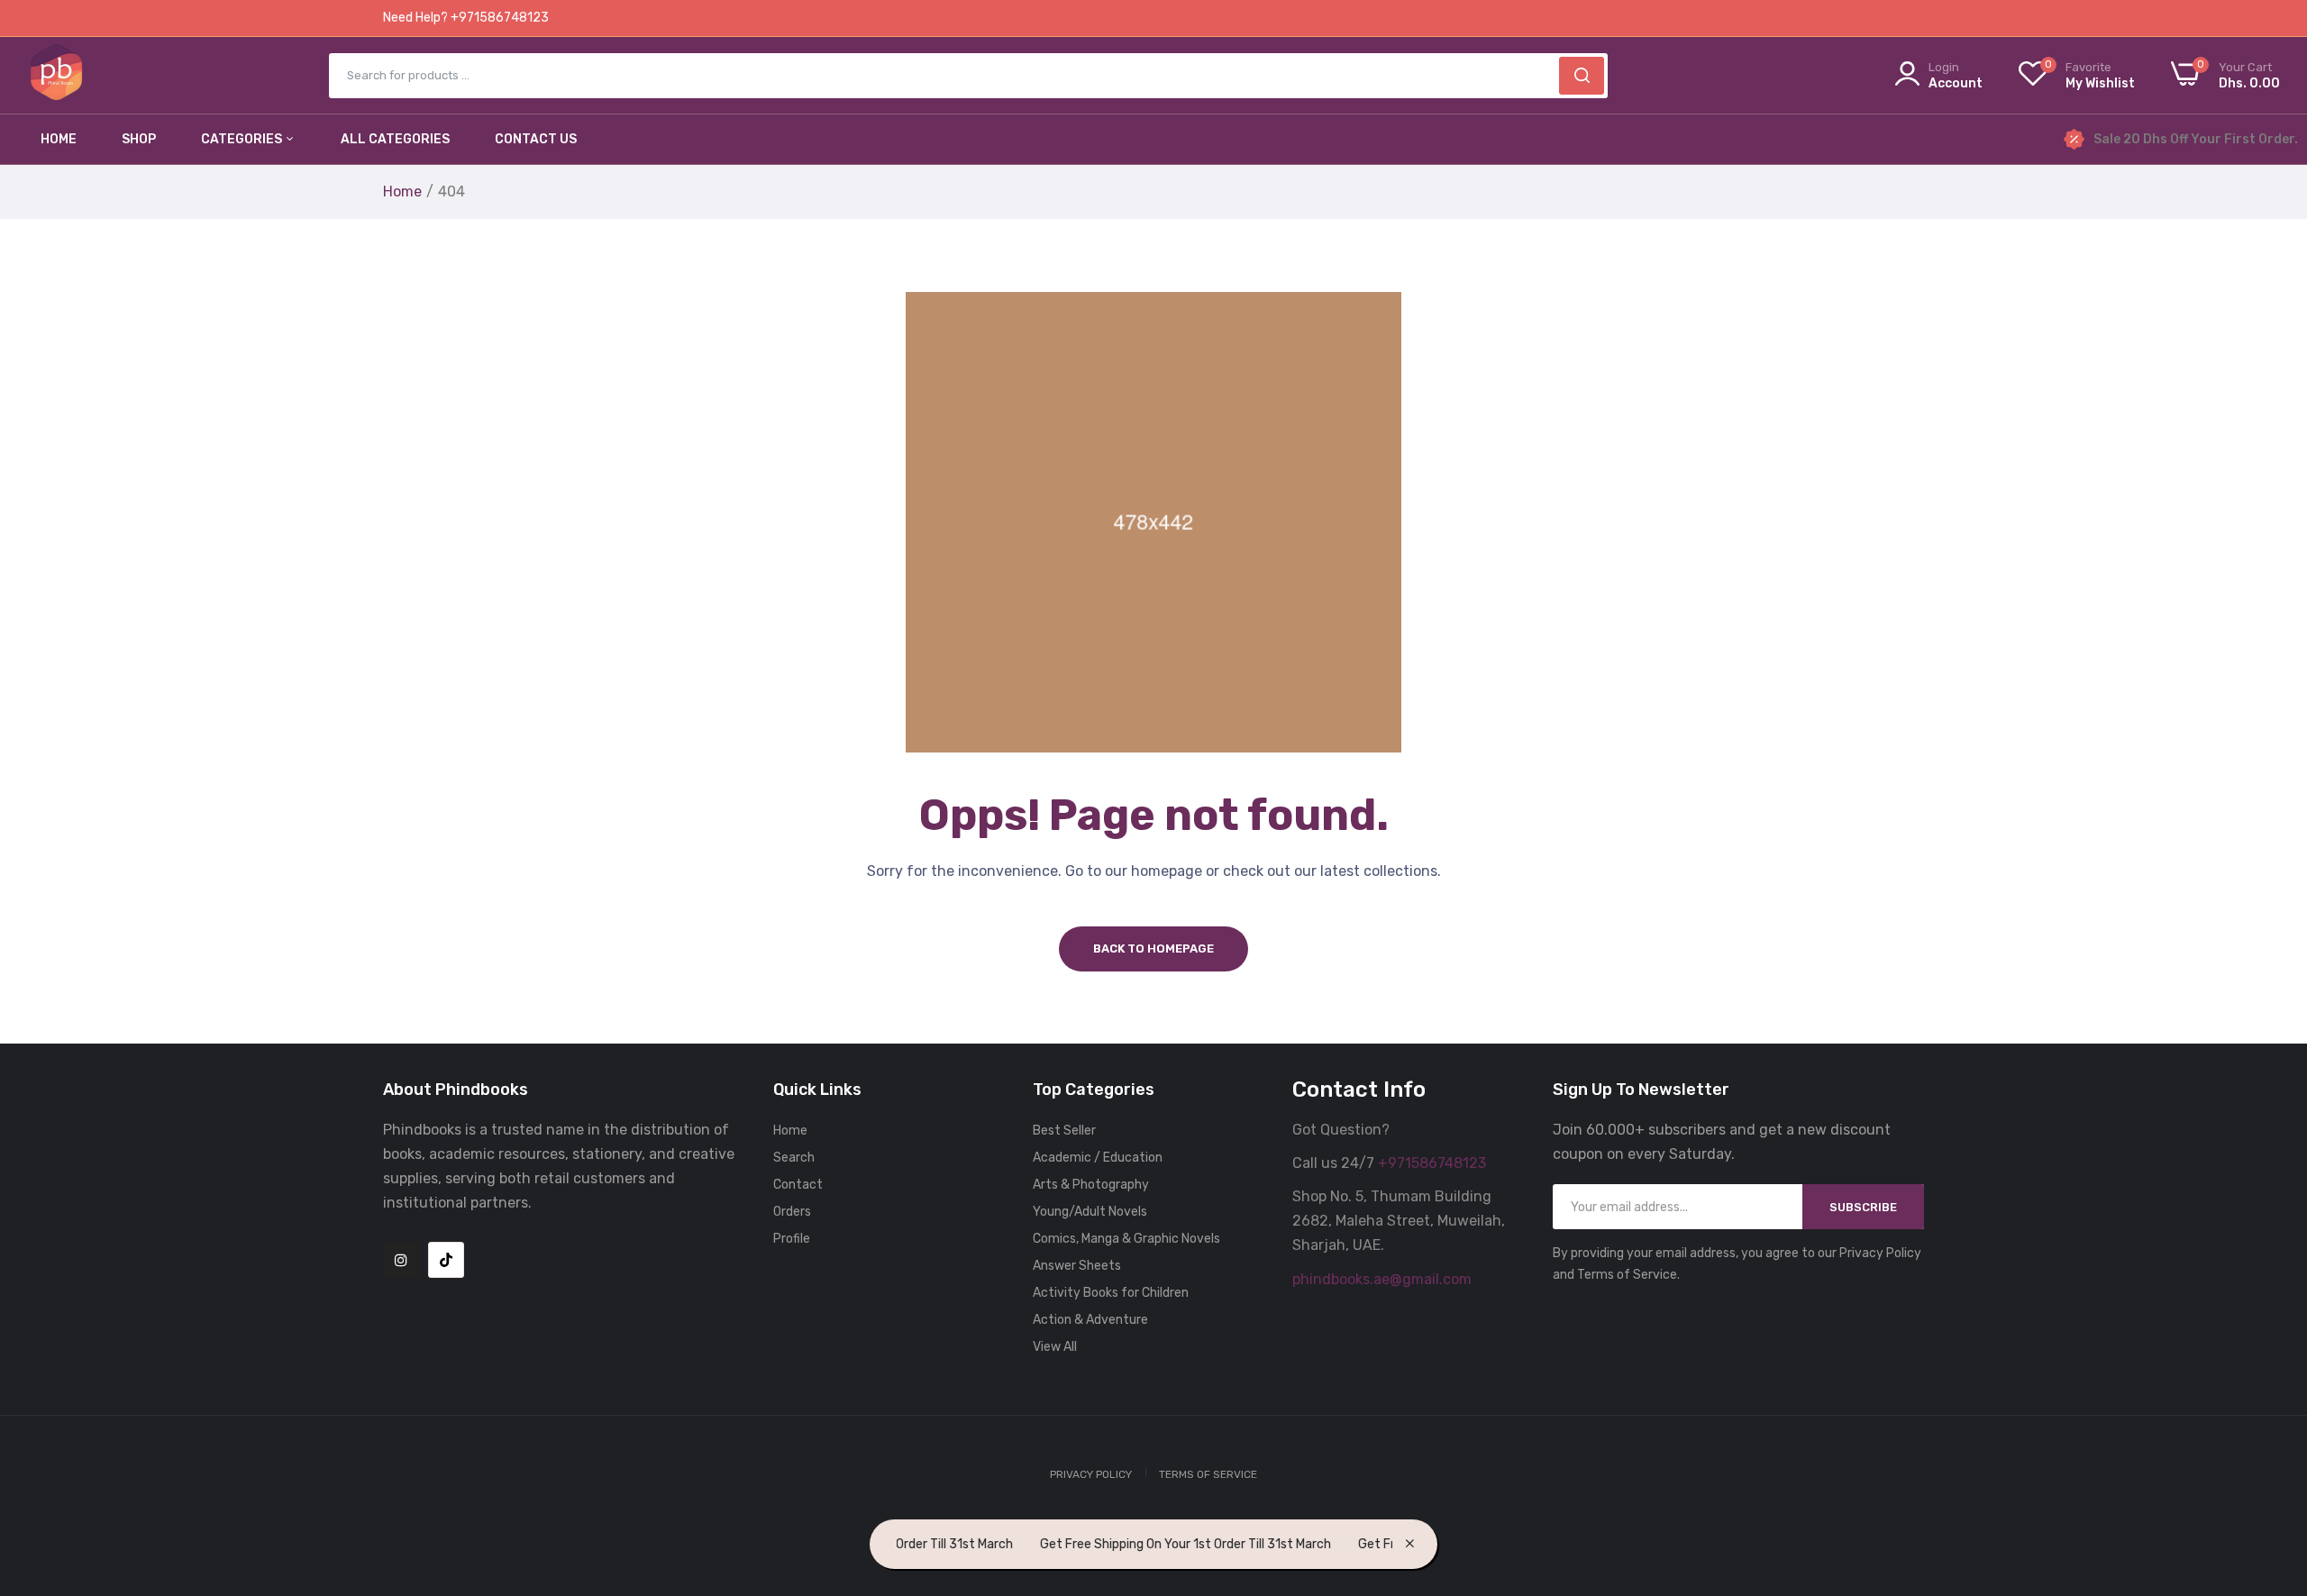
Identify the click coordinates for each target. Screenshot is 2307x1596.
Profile (792, 1239)
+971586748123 (1432, 1163)
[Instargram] (401, 1260)
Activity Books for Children (1111, 1293)
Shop (139, 139)
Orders (792, 1212)
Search (794, 1158)
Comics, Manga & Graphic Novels (1126, 1239)
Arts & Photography (1091, 1185)
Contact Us (536, 139)
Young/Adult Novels (1090, 1212)
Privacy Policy (1091, 1474)
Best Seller (1064, 1131)
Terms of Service (1208, 1474)
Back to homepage (1153, 948)
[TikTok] (446, 1260)
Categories (243, 139)
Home (59, 139)
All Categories (395, 139)
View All (1055, 1347)
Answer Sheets (1077, 1266)
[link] (2271, 1465)
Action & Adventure (1090, 1320)
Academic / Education (1098, 1158)
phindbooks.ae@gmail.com (1382, 1279)
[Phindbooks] (56, 75)
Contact (798, 1185)
